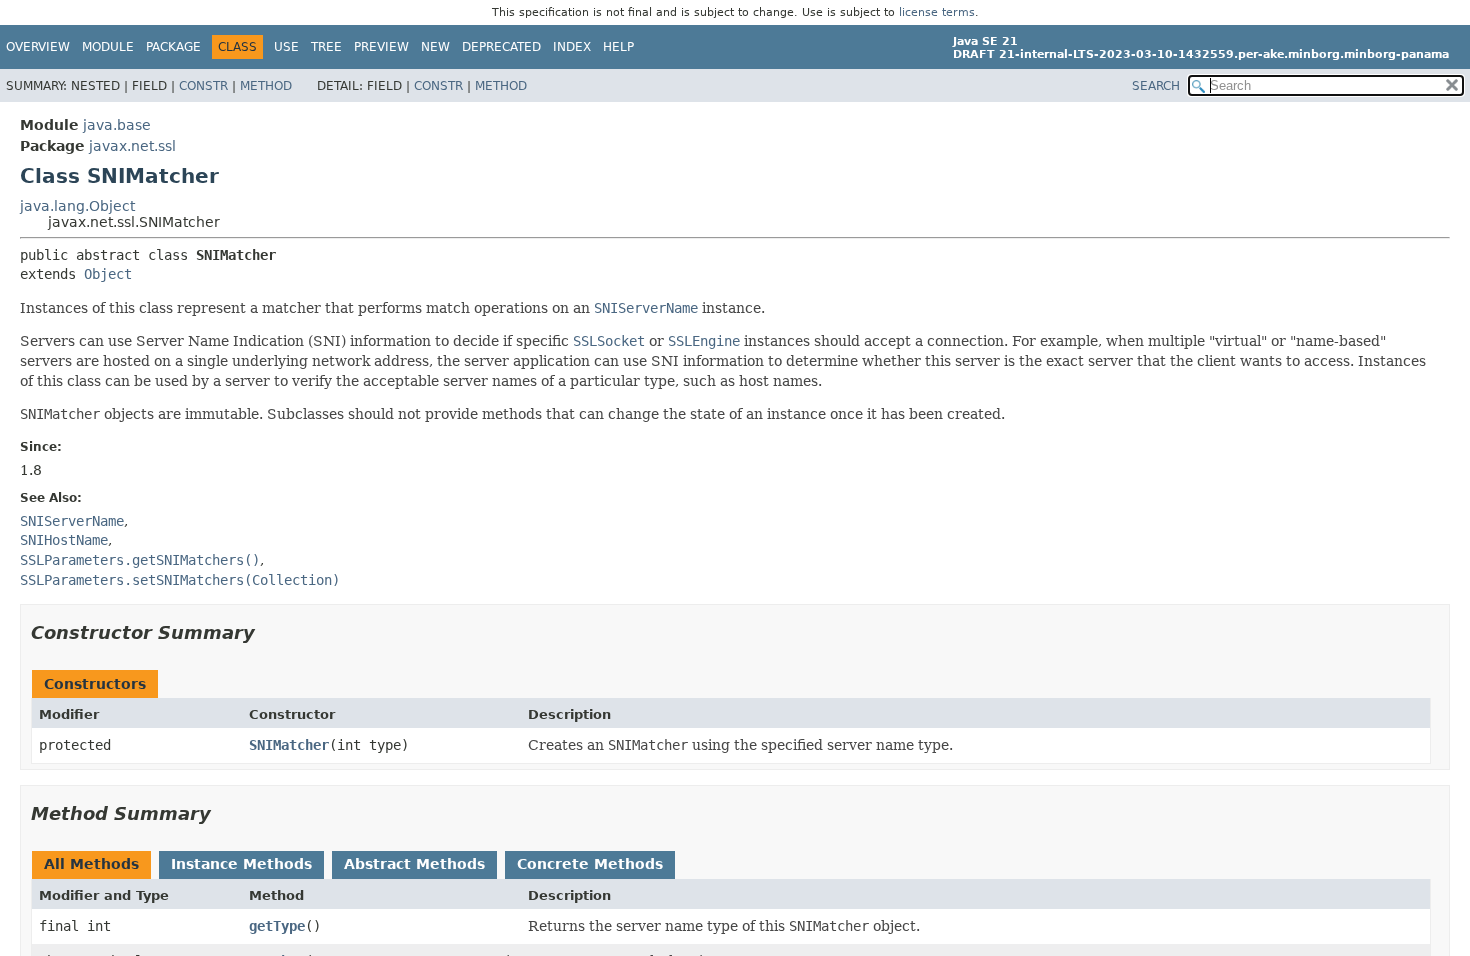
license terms (937, 12)
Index (572, 47)
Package (173, 47)
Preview (381, 47)
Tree (326, 47)
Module (108, 47)
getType (277, 926)
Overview (38, 47)
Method (266, 86)
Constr (203, 86)
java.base (117, 125)
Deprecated (501, 47)
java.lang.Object (77, 206)
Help (618, 47)
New (435, 47)
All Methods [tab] (91, 864)
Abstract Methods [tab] (414, 864)
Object (108, 274)
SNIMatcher (289, 745)
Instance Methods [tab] (241, 864)
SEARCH (1156, 86)
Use (286, 47)
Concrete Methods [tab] (590, 864)
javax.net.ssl (132, 146)
